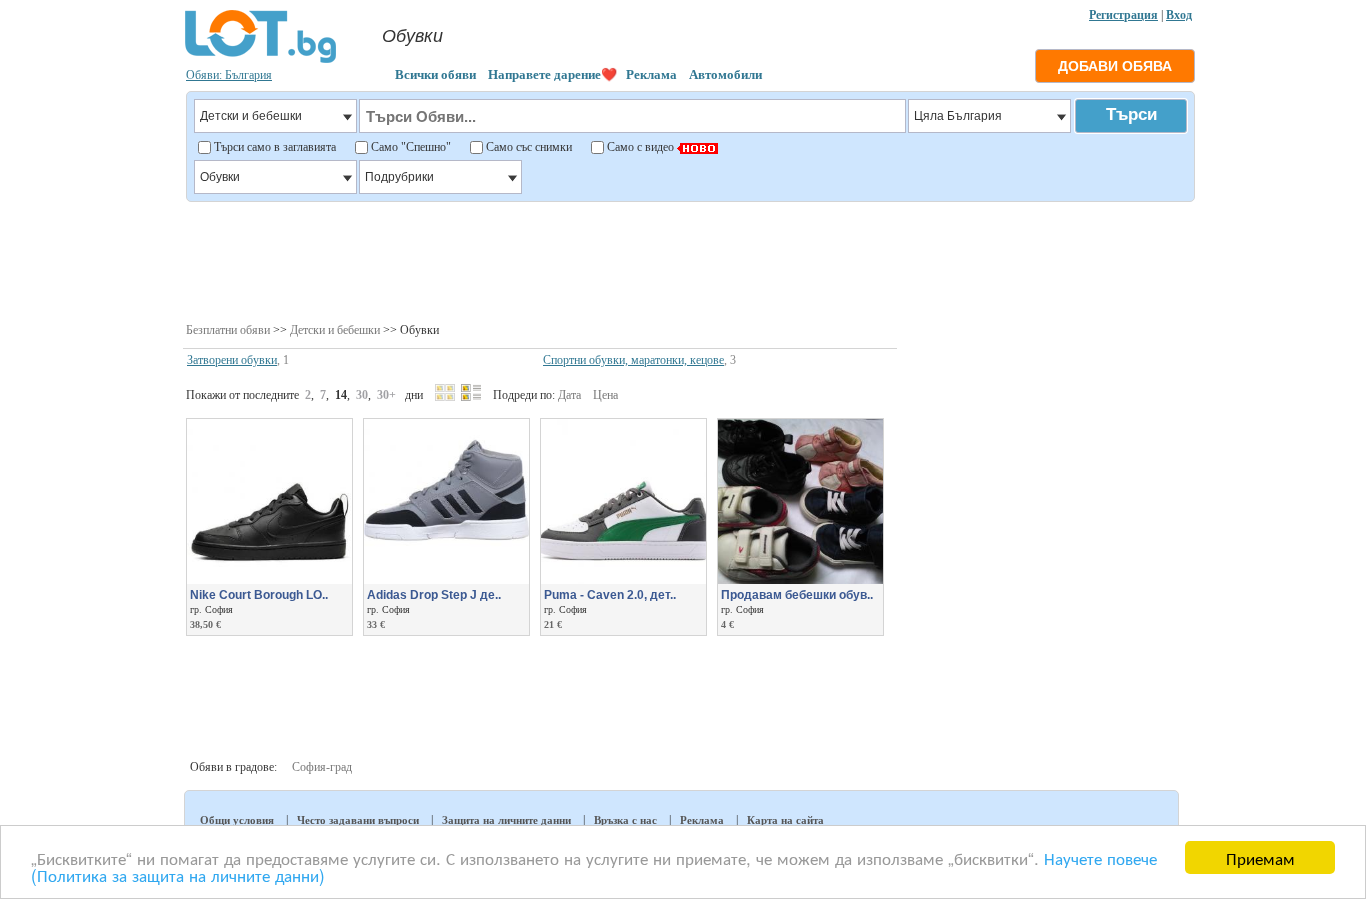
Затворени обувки (232, 360)
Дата (569, 395)
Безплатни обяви (228, 330)
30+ (386, 395)
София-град (322, 767)
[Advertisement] (689, 260)
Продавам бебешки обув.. (797, 595)
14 (341, 395)
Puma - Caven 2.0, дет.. (610, 595)
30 (362, 395)
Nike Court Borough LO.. (259, 595)
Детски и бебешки (335, 330)
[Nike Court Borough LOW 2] (269, 580)
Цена (605, 395)
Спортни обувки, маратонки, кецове (633, 360)
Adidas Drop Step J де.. (434, 595)
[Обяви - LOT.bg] (260, 60)
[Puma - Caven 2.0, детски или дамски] (623, 580)
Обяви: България (229, 75)
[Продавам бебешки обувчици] (800, 580)
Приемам (1260, 857)
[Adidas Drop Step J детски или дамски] (446, 580)
